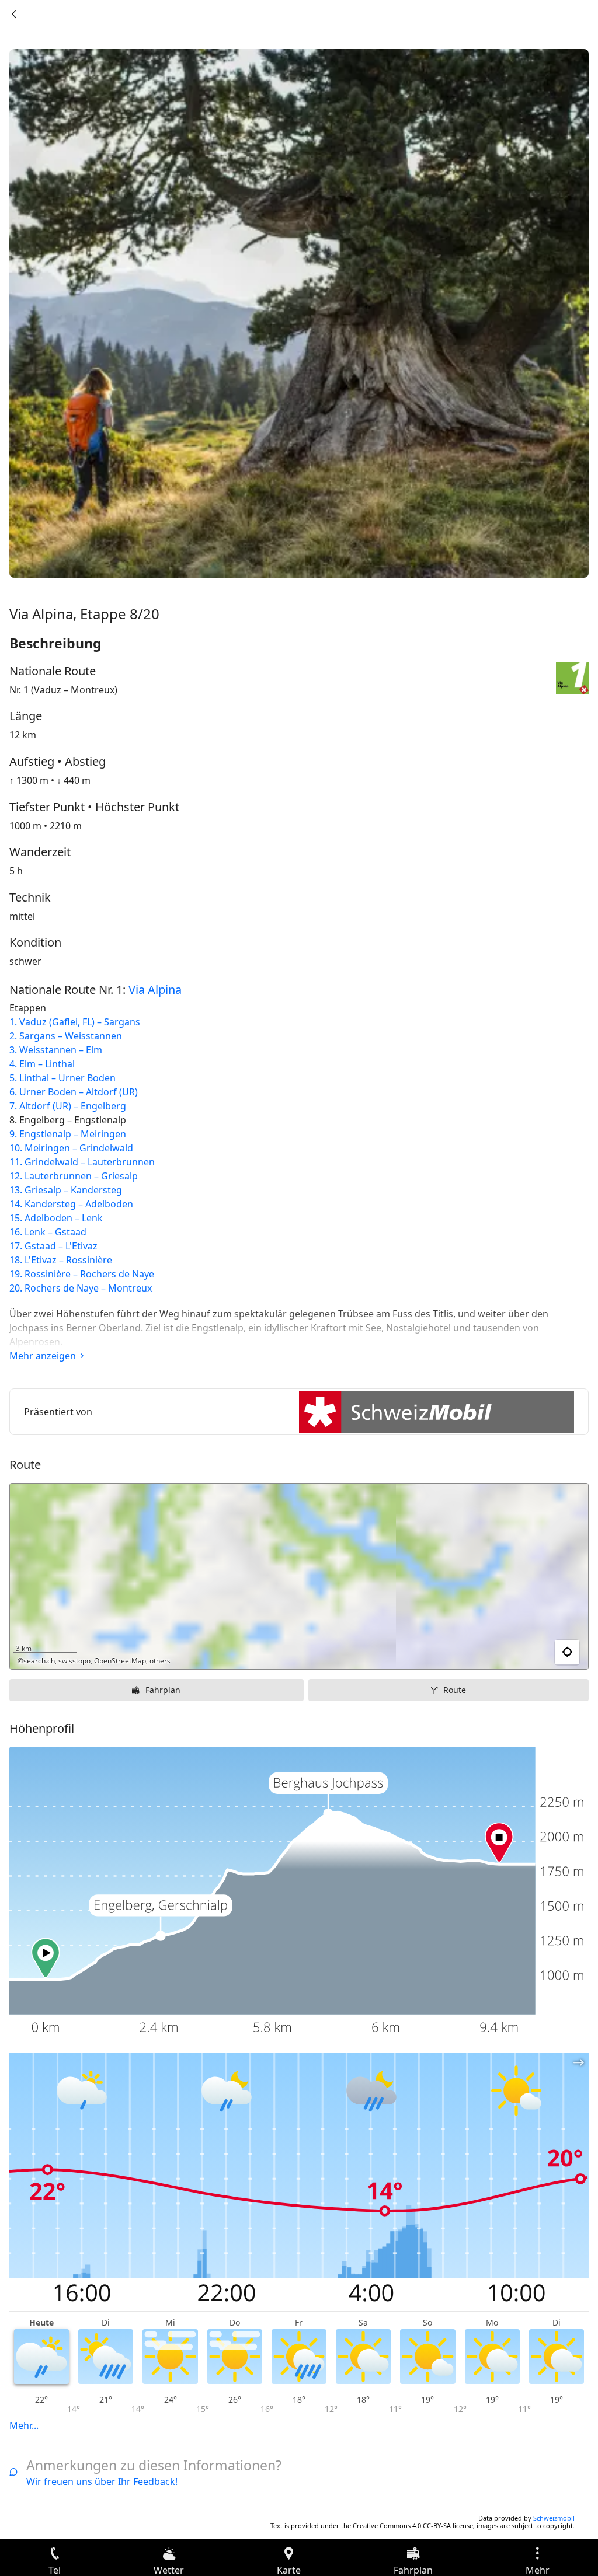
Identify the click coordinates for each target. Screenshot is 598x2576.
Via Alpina (155, 989)
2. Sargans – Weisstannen (66, 1036)
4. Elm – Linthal (42, 1064)
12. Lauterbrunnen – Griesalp (74, 1176)
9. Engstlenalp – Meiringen (68, 1134)
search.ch (39, 1661)
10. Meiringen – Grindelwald (71, 1148)
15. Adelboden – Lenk (56, 1218)
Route (455, 1690)
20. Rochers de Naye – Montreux (81, 1288)
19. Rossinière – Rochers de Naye (82, 1274)
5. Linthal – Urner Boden (62, 1078)
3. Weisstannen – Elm (56, 1050)
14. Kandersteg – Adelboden (71, 1204)
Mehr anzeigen (43, 1356)
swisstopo (74, 1661)
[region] (299, 1576)
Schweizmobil (554, 2518)
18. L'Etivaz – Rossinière (61, 1260)
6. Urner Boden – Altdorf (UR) (74, 1092)
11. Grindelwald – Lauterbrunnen (82, 1162)
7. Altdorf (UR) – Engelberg (68, 1106)
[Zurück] (14, 14)
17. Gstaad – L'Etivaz (53, 1246)
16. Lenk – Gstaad (48, 1232)
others (160, 1661)
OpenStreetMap (120, 1661)
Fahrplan (163, 1690)
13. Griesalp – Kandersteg (66, 1190)
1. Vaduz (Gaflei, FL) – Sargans (75, 1022)
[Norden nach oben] (534, 1653)
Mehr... (24, 2425)
